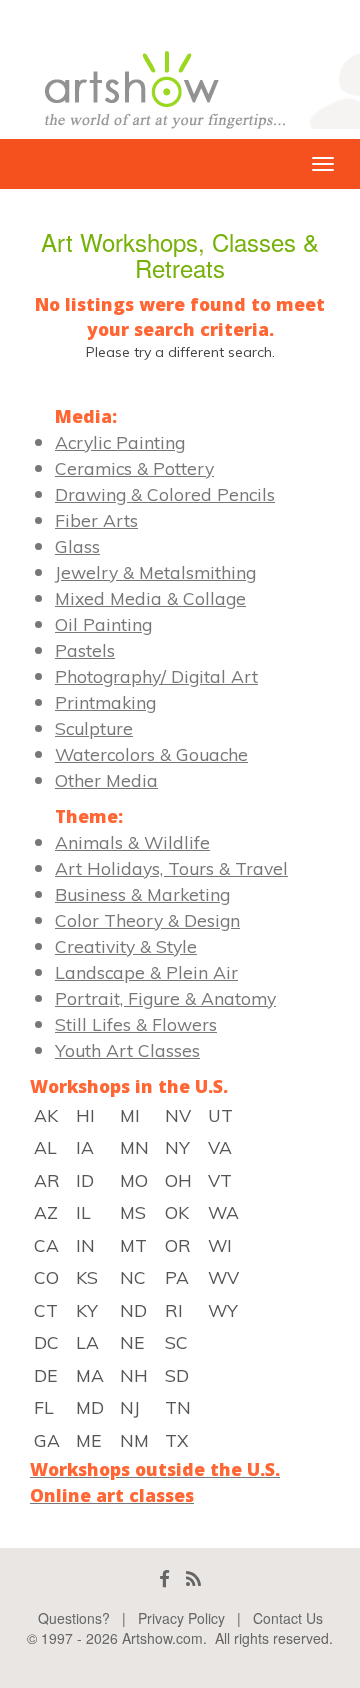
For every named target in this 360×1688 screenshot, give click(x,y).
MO (134, 1180)
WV (223, 1277)
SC (176, 1342)
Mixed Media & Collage (150, 598)
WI (220, 1245)
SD (177, 1375)
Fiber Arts (96, 520)
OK (177, 1212)
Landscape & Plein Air (146, 972)
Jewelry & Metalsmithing (155, 572)
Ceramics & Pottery (134, 468)
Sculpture (94, 728)
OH (178, 1180)
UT (220, 1115)
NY (177, 1147)
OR (178, 1245)
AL (45, 1147)
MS (133, 1212)
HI (85, 1115)
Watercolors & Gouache (151, 754)
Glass (77, 546)
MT (133, 1245)
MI (130, 1115)
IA (85, 1147)
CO (46, 1277)
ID (85, 1180)
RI (174, 1310)
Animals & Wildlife (132, 842)
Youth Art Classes (127, 1050)
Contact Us (288, 1618)
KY (87, 1310)
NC (133, 1277)
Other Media (106, 780)
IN (85, 1245)
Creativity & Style (126, 946)
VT (220, 1180)
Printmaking (105, 702)
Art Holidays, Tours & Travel (171, 868)
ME (88, 1440)
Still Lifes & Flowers (136, 1024)
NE (132, 1342)
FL (44, 1407)
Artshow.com (162, 1638)
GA (47, 1440)
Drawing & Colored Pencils (165, 494)
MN (134, 1147)
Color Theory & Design (147, 920)
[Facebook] (164, 1578)
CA (46, 1245)
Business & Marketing (142, 894)
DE (45, 1375)
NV (178, 1115)
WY (223, 1310)
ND (133, 1310)
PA (177, 1277)
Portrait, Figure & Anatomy (165, 998)
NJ (130, 1407)
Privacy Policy (181, 1618)
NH (134, 1375)
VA (220, 1147)
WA (223, 1212)
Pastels (85, 650)
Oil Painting (103, 624)
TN (178, 1407)
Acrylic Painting (120, 442)
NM (134, 1440)
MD (90, 1407)
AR (47, 1180)
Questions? (74, 1618)
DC (46, 1342)
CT (46, 1310)
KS (87, 1277)
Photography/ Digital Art (156, 676)
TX (176, 1440)
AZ (46, 1212)
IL (83, 1212)
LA (87, 1342)
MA (90, 1375)
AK (46, 1115)
